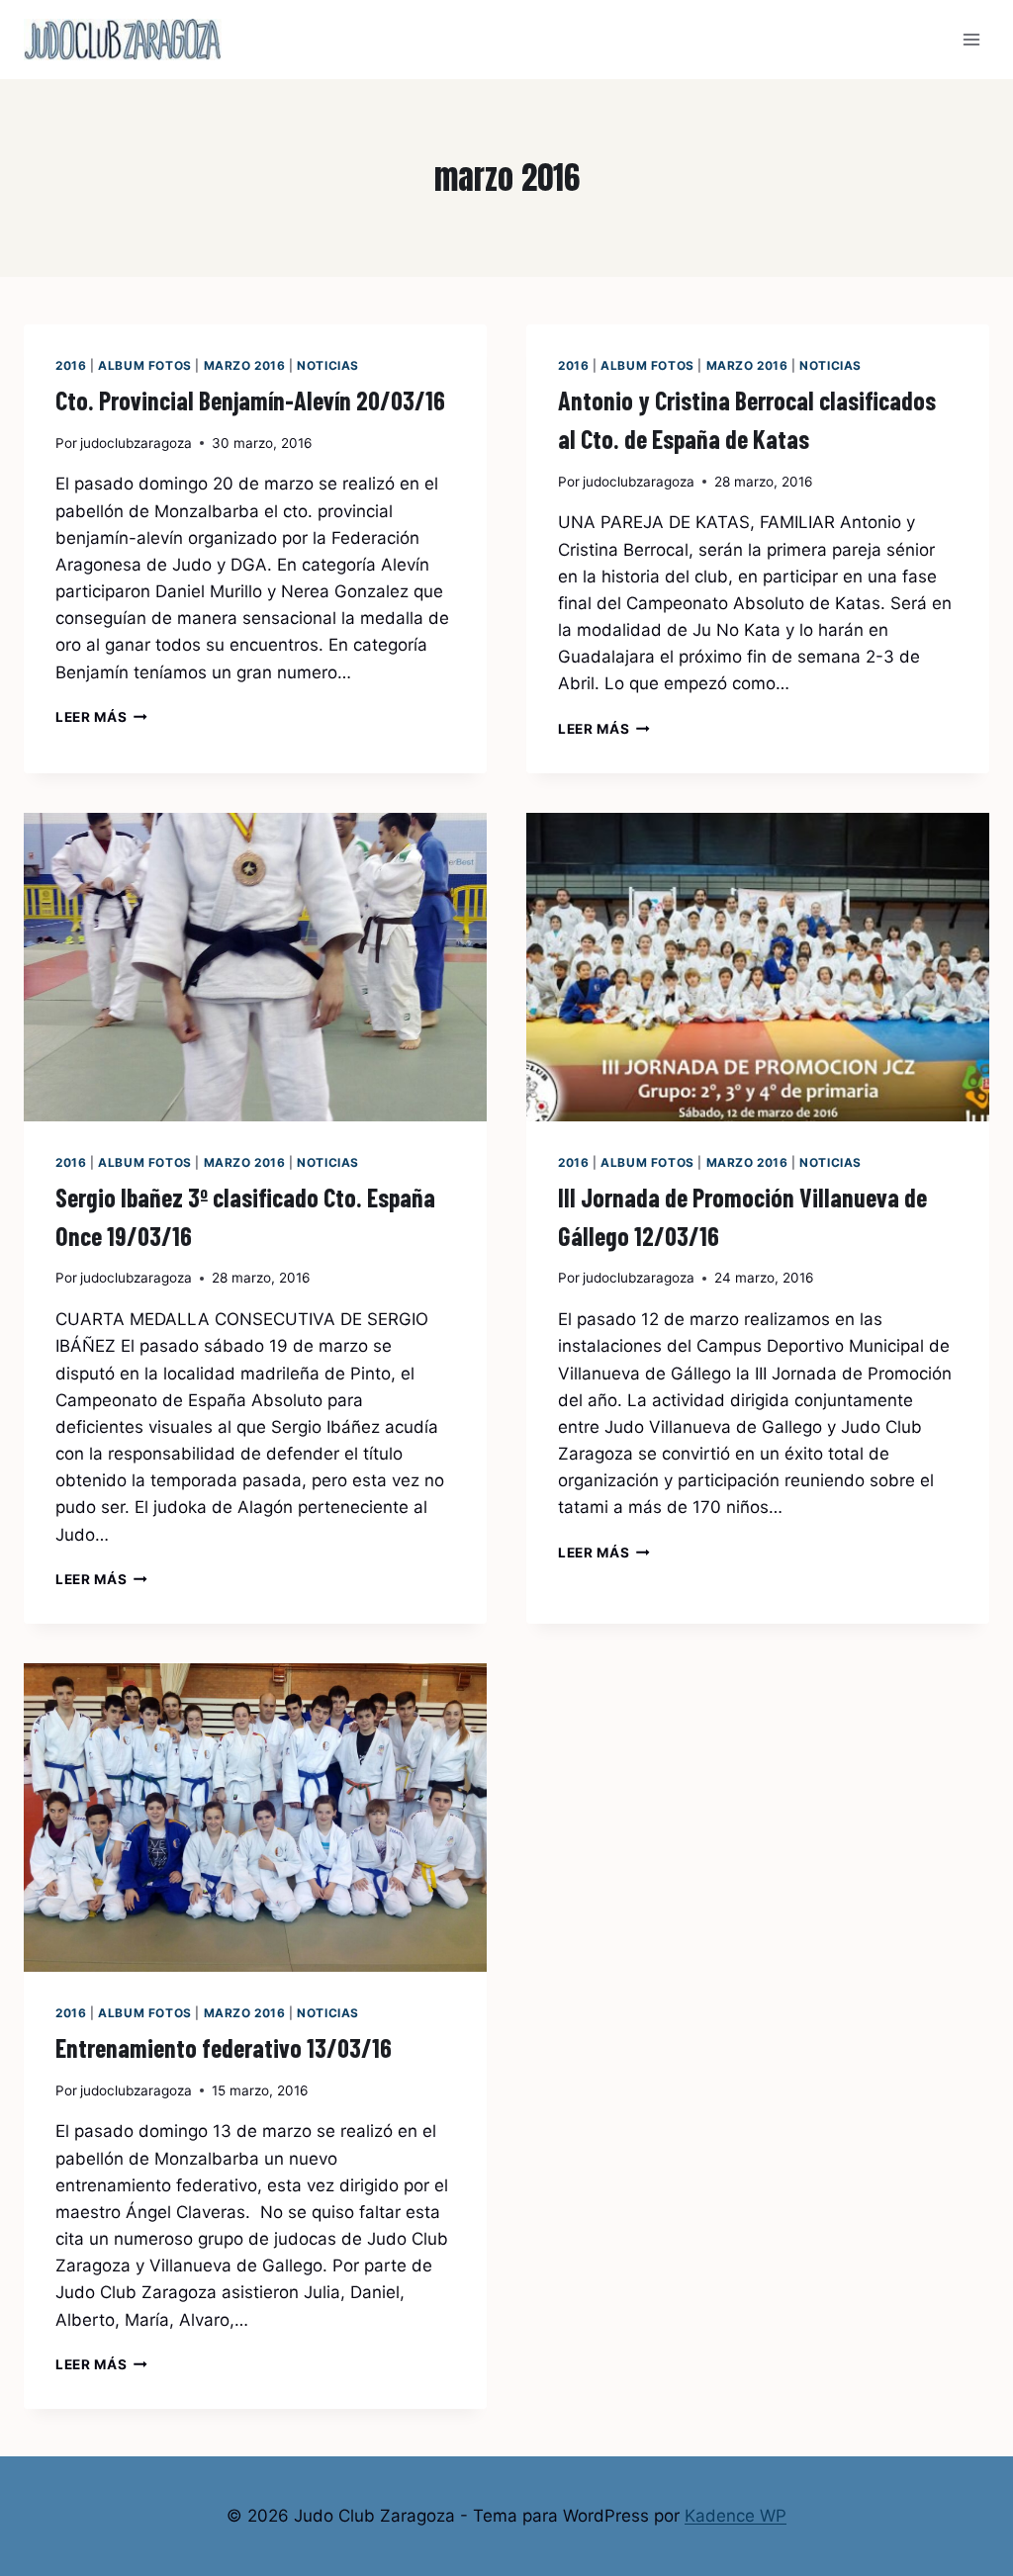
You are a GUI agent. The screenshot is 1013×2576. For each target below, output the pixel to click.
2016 (71, 365)
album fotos (145, 365)
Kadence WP (736, 2516)
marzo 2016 (245, 365)
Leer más (101, 717)
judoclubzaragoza (136, 443)
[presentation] (255, 967)
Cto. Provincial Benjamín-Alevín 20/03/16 (250, 400)
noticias (328, 365)
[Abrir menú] (971, 39)
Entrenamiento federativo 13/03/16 (224, 2047)
